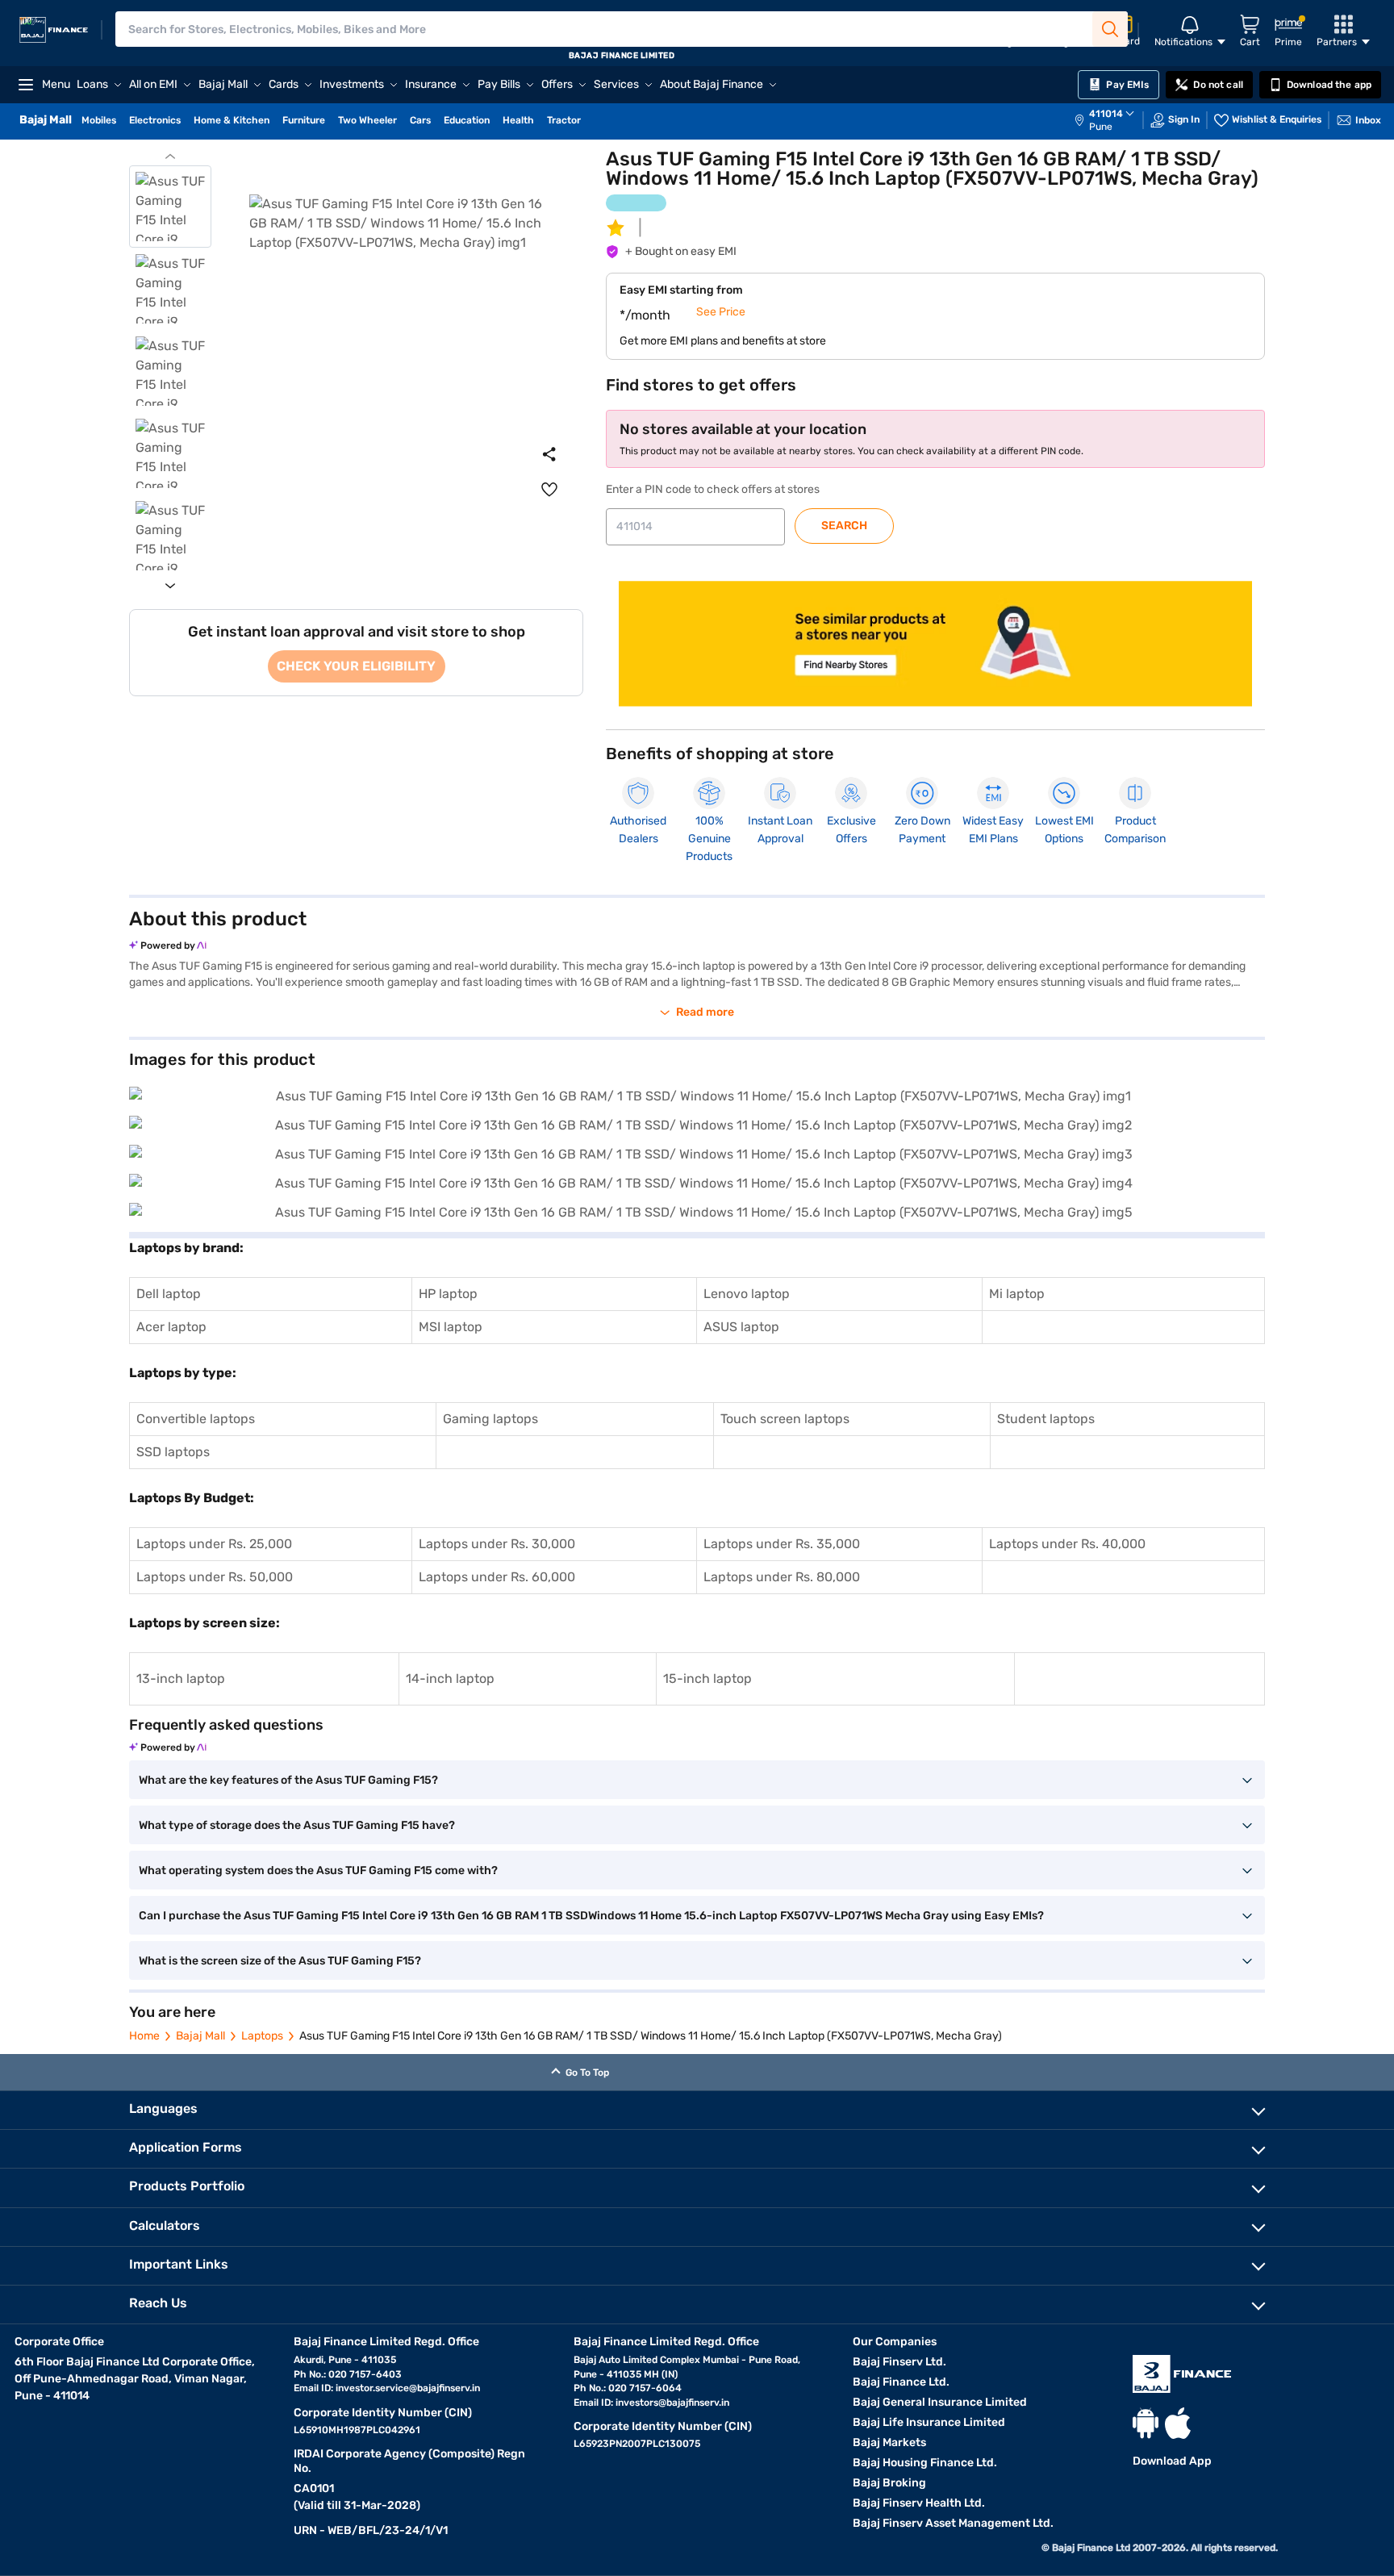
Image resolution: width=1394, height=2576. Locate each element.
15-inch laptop (707, 1678)
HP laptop (448, 1294)
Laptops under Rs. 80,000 (782, 1577)
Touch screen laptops (785, 1419)
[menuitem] (1112, 120)
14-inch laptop (450, 1678)
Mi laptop (1017, 1294)
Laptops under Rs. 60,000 (497, 1577)
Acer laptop (171, 1327)
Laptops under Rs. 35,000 (782, 1544)
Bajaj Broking (889, 2483)
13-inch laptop (181, 1678)
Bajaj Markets (889, 2442)
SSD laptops (173, 1452)
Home (144, 2036)
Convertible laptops (196, 1419)
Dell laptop (169, 1294)
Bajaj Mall (200, 2036)
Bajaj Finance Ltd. (901, 2382)
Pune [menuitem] (1101, 127)
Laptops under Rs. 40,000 (1067, 1544)
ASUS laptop (741, 1327)
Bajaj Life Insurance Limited (929, 2422)
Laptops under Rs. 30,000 (497, 1544)
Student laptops (1046, 1419)
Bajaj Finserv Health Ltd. (919, 2503)
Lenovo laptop (747, 1294)
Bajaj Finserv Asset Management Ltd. (953, 2523)
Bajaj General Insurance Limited (940, 2402)
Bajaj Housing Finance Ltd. (925, 2463)
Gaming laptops (490, 1419)
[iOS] (1178, 2423)
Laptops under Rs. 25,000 (214, 1544)
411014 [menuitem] (1106, 114)
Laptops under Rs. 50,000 (215, 1577)
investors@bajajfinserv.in (672, 2403)
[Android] (1146, 2423)
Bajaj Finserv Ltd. (899, 2362)
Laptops (262, 2036)
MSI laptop (451, 1327)
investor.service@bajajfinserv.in (408, 2388)
